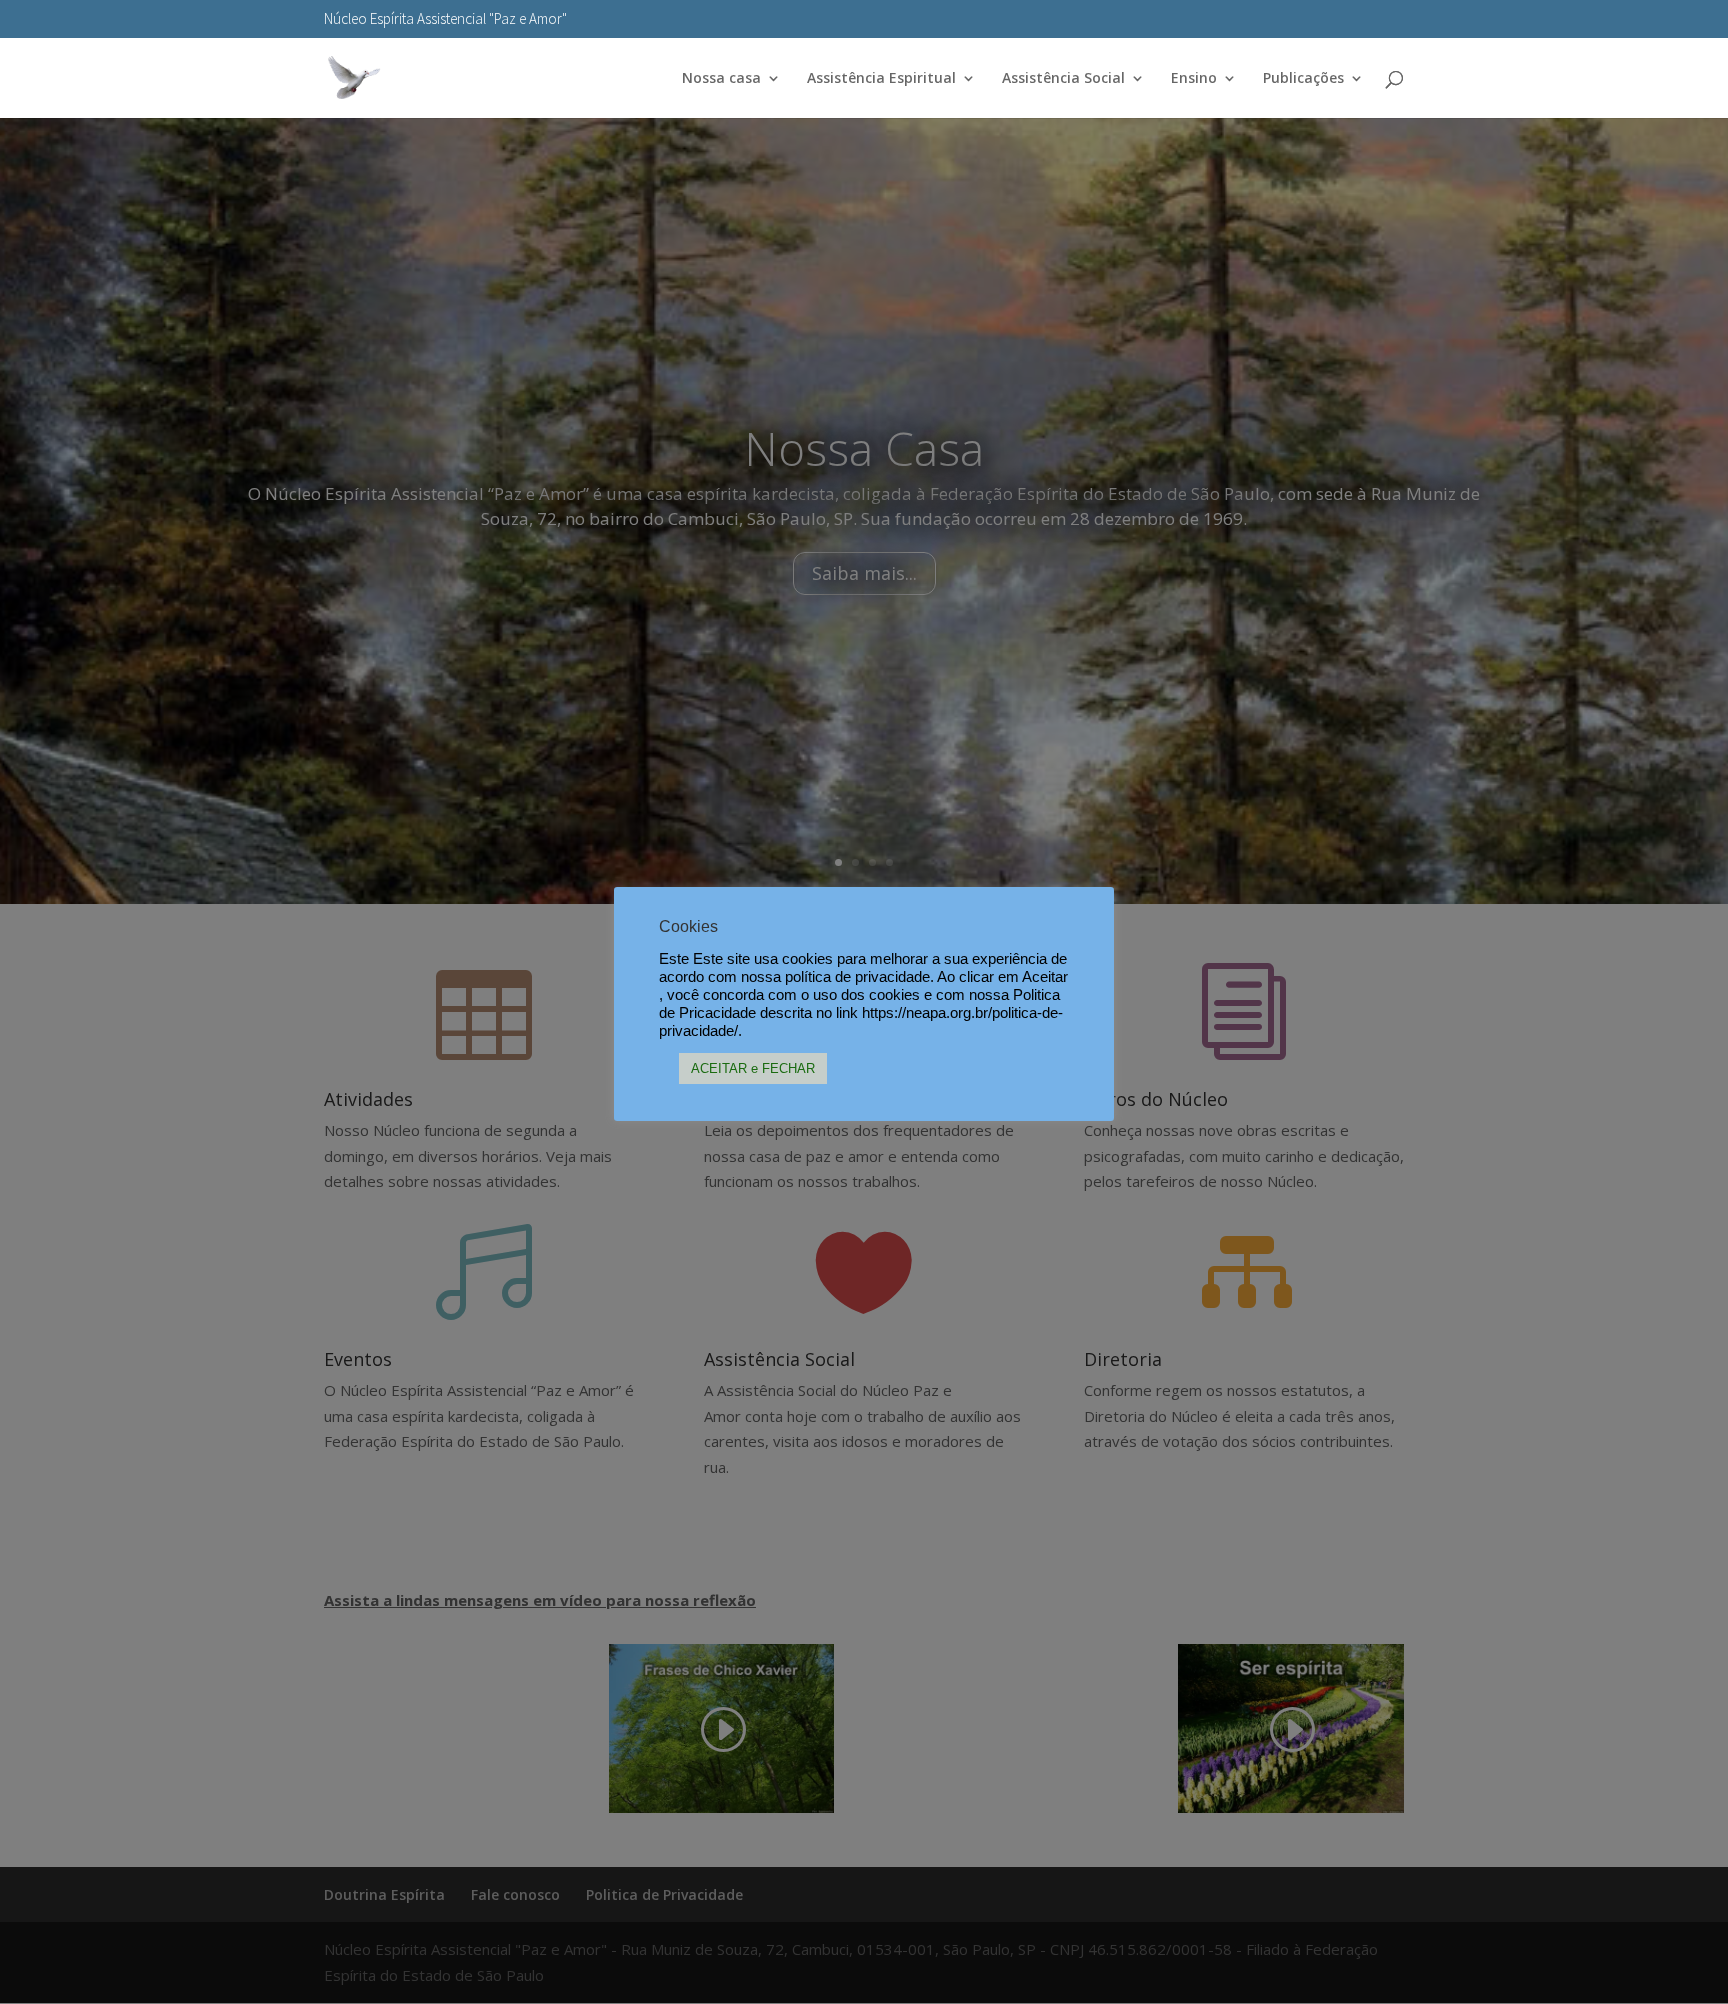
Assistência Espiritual (881, 79)
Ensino (1194, 79)
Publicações (1303, 79)
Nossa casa (721, 79)
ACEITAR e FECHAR (753, 1068)
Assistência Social (1063, 79)
